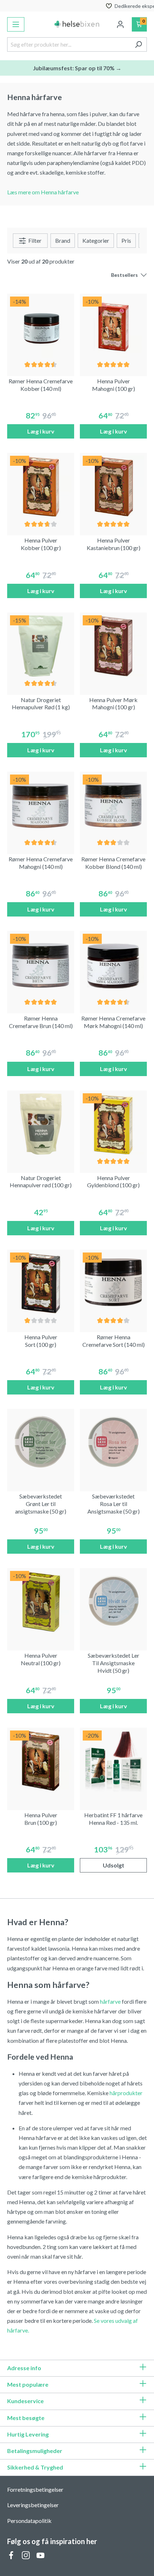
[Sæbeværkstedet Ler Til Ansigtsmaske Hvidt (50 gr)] (113, 1602)
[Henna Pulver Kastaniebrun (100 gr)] (113, 486)
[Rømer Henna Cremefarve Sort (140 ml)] (113, 1283)
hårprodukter (126, 2093)
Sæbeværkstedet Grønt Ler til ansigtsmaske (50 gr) (41, 1504)
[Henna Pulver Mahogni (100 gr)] (113, 327)
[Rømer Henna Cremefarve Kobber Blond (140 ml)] (113, 805)
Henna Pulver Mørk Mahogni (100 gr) (113, 704)
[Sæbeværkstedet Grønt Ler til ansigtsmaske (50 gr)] (41, 1442)
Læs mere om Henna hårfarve (43, 192)
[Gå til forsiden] (77, 24)
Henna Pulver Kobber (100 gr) (41, 544)
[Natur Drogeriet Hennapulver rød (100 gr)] (41, 1124)
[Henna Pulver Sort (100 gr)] (41, 1283)
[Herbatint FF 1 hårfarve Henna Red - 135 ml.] (113, 1761)
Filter (34, 240)
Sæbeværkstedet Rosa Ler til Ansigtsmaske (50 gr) (114, 1504)
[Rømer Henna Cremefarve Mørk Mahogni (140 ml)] (113, 964)
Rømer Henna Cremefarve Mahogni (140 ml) (41, 863)
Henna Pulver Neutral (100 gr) (41, 1659)
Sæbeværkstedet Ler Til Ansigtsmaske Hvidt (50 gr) (114, 1663)
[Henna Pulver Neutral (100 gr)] (41, 1602)
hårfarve (110, 2001)
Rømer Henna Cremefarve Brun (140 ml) (41, 1022)
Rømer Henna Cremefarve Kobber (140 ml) (41, 385)
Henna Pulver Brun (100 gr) (41, 1819)
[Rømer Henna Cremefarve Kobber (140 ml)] (41, 327)
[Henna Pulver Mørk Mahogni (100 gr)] (113, 646)
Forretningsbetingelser (35, 2489)
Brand (63, 240)
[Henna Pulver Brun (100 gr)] (41, 1761)
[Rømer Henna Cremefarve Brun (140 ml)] (41, 964)
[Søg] (138, 44)
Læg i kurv (41, 431)
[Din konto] (120, 24)
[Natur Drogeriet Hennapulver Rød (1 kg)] (41, 646)
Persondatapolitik (29, 2521)
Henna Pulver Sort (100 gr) (41, 1341)
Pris (126, 240)
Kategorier (96, 240)
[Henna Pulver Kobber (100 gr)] (41, 486)
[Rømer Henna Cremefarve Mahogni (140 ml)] (41, 805)
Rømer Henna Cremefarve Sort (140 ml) (114, 1341)
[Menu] (16, 24)
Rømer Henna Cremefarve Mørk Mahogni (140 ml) (113, 1022)
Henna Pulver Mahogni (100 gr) (114, 385)
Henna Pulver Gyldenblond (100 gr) (113, 1182)
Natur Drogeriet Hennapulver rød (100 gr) (41, 1182)
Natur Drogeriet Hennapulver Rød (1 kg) (41, 704)
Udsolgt (114, 1865)
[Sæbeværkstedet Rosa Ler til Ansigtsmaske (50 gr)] (113, 1442)
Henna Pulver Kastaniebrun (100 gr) (114, 544)
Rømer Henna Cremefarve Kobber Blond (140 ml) (113, 863)
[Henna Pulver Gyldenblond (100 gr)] (113, 1124)
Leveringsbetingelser (33, 2505)
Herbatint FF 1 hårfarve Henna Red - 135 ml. (113, 1819)
